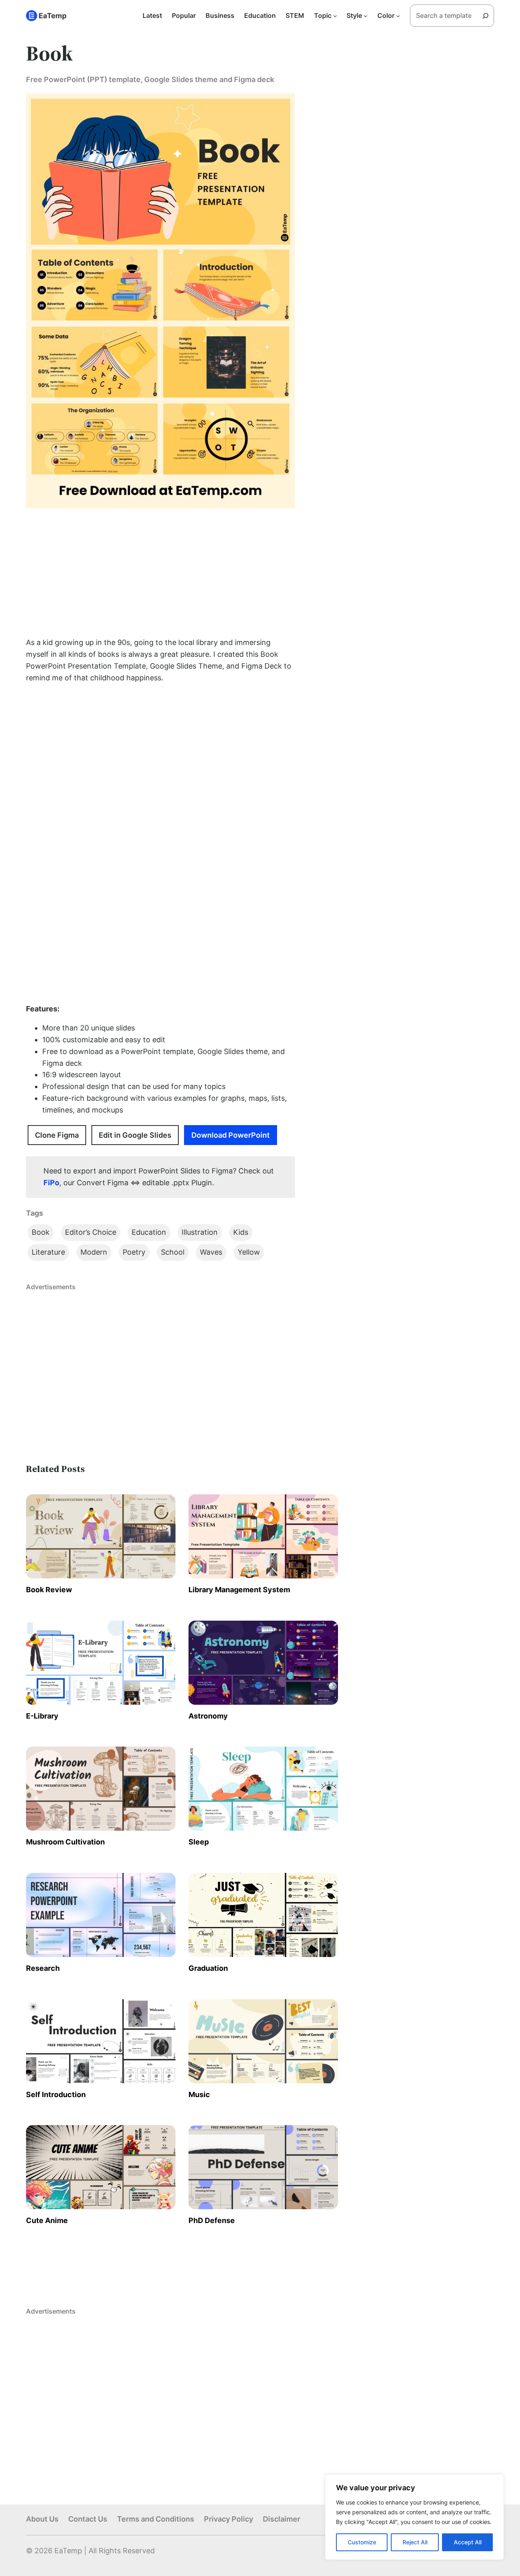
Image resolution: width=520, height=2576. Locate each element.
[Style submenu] (366, 16)
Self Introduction (56, 2094)
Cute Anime (47, 2220)
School (173, 1252)
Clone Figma (57, 1135)
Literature (48, 1252)
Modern (94, 1252)
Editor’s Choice (91, 1232)
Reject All (415, 2542)
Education (149, 1232)
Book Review (49, 1590)
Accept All (468, 2542)
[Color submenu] (398, 16)
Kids (241, 1232)
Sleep (199, 1842)
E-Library (42, 1716)
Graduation (208, 1968)
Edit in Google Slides (135, 1135)
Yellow (249, 1252)
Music (199, 2094)
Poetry (134, 1252)
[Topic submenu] (335, 16)
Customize (362, 2542)
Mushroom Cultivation (65, 1842)
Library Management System (239, 1590)
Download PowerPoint (231, 1135)
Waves (211, 1252)
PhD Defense (212, 2220)
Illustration (200, 1232)
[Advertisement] (160, 573)
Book (41, 1232)
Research (43, 1968)
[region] (414, 2517)
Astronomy (208, 1716)
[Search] (488, 16)
